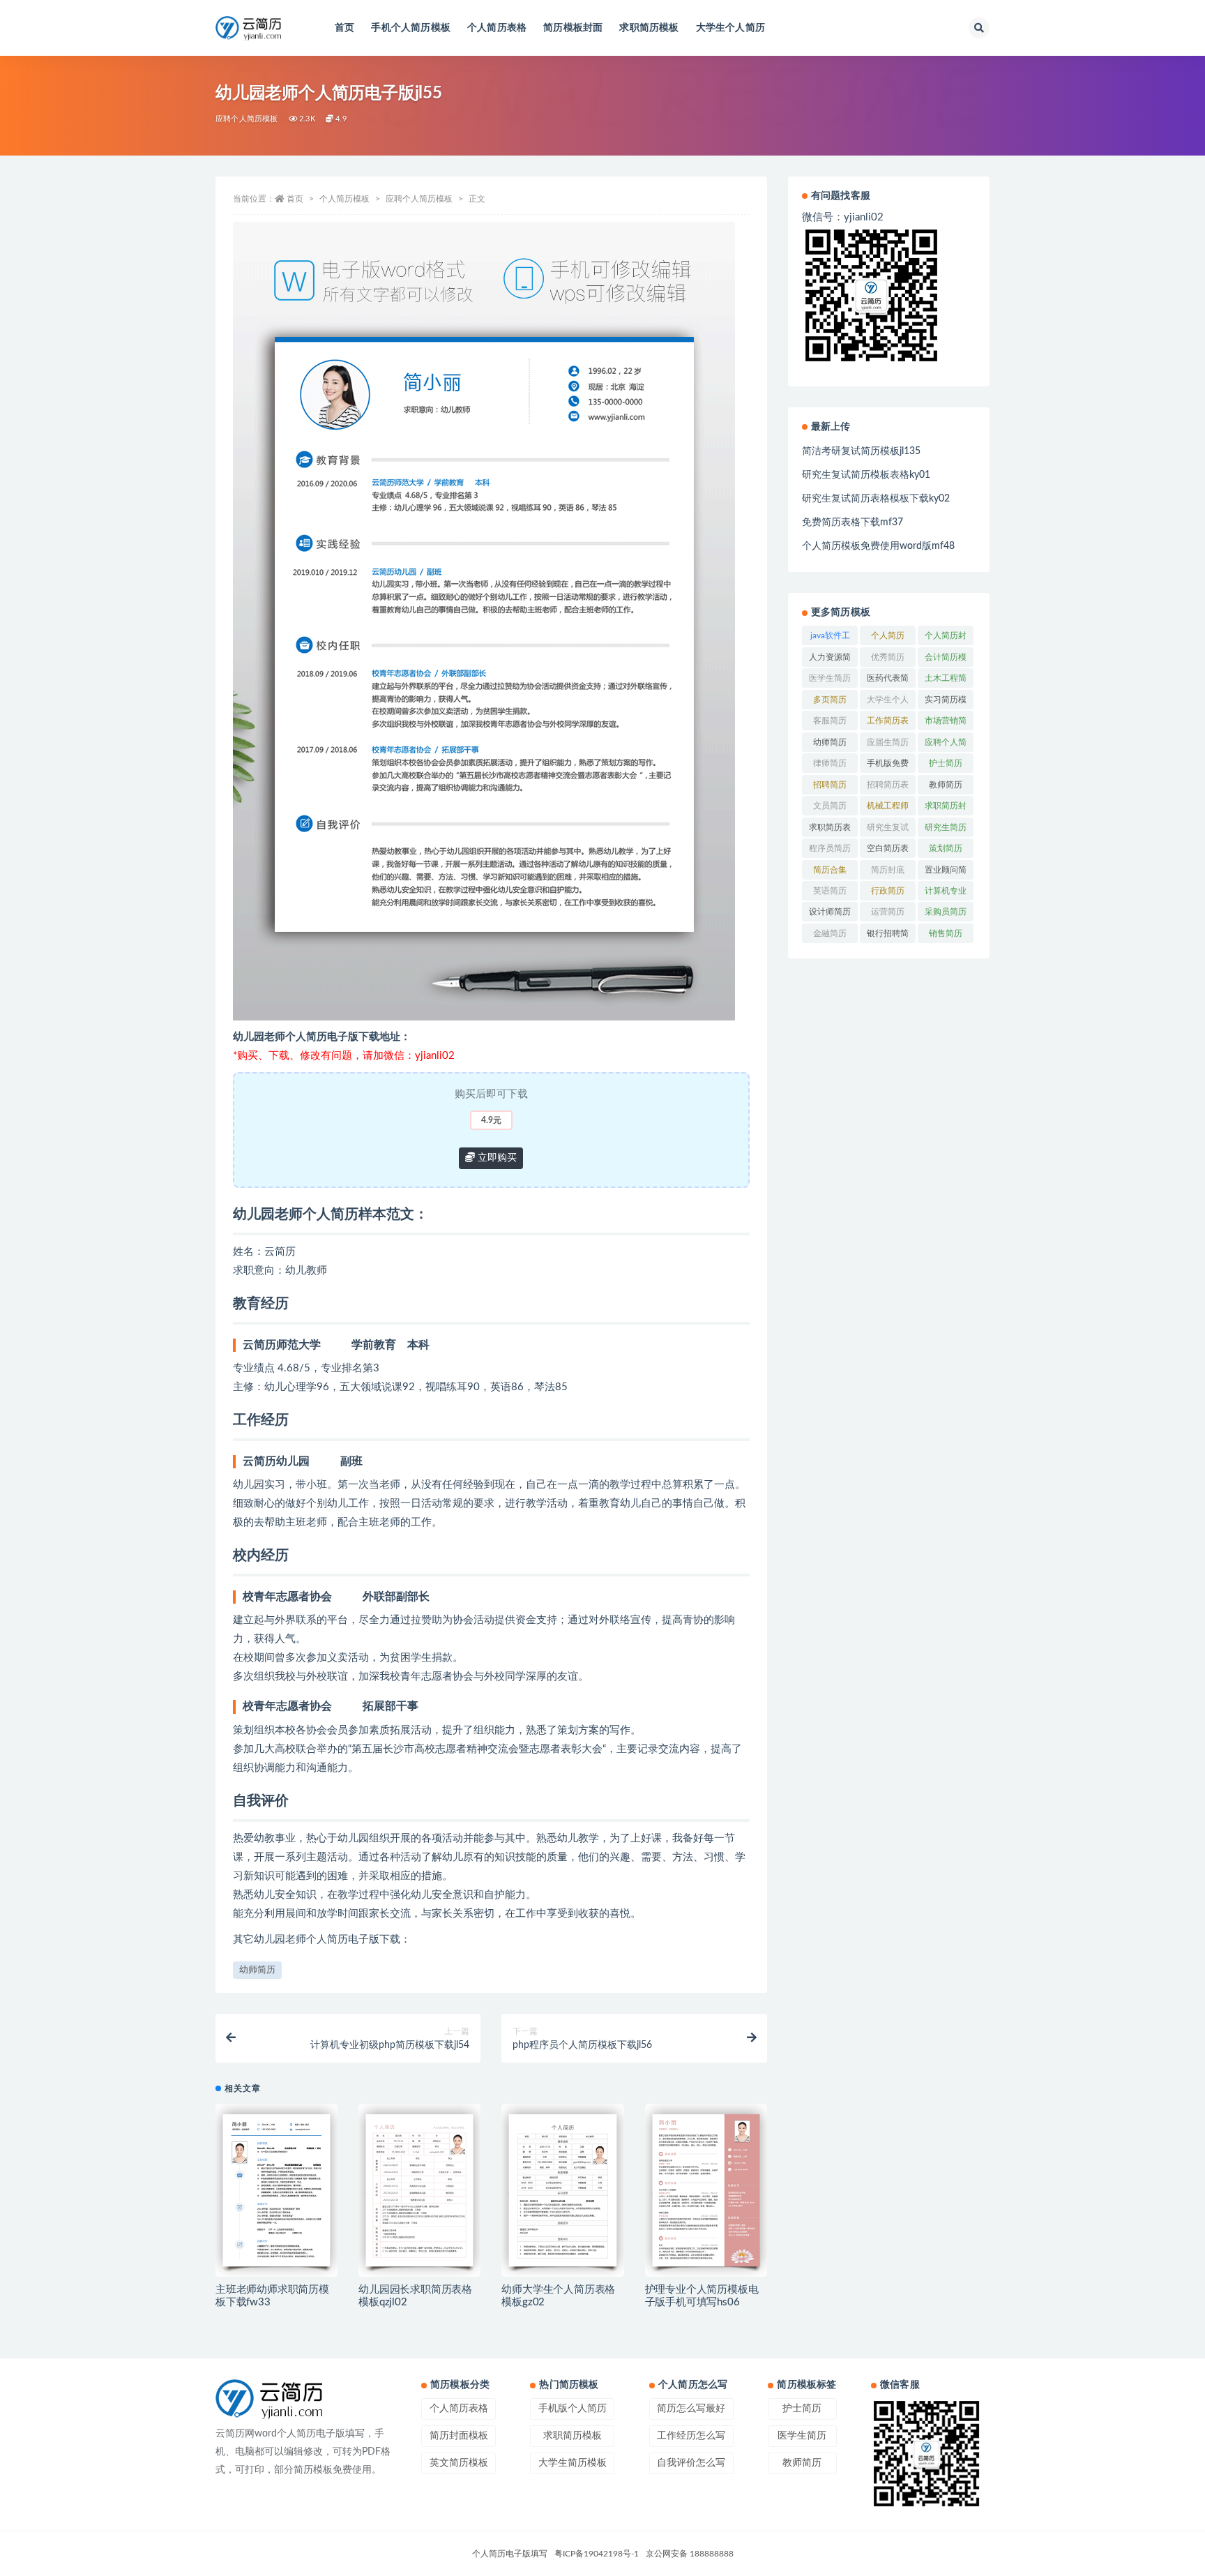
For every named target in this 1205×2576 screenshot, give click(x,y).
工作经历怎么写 (691, 2436)
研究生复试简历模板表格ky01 (866, 475)
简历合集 (830, 870)
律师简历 (830, 763)
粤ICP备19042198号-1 (597, 2554)
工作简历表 (888, 721)
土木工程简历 (946, 681)
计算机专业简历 (946, 894)
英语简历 (830, 891)
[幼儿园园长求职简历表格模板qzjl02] (419, 2190)
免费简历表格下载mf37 (852, 522)
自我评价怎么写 (691, 2463)
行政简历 (888, 891)
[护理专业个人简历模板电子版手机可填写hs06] (706, 2190)
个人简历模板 (344, 199)
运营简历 (888, 912)
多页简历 (830, 700)
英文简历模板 (459, 2463)
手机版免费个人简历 (888, 766)
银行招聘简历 (888, 936)
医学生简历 (830, 678)
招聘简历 (830, 785)
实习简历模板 (946, 702)
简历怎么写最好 (691, 2409)
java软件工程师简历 (830, 638)
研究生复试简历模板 (888, 830)
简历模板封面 (573, 28)
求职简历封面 (946, 808)
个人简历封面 (946, 638)
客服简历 (830, 721)
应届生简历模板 (888, 745)
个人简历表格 (497, 28)
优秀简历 (888, 657)
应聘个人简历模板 (247, 119)
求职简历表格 (830, 830)
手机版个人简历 (573, 2409)
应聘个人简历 (946, 745)
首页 (344, 28)
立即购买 (496, 1158)
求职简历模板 (649, 28)
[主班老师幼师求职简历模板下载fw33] (276, 2190)
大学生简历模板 (573, 2463)
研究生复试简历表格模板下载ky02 (876, 499)
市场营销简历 (946, 723)
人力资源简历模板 (830, 660)
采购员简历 (946, 912)
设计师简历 (830, 912)
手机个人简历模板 (411, 28)
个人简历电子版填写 (510, 2554)
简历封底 (888, 870)
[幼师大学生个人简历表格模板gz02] (562, 2190)
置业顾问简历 (946, 873)
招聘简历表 (888, 785)
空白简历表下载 (888, 851)
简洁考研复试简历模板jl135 (861, 451)
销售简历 (946, 933)
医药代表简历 (888, 681)
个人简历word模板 (888, 638)
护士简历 (946, 763)
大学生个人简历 (730, 28)
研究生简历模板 (946, 830)
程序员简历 (830, 848)
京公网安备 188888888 (690, 2554)
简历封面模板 (459, 2436)
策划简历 (946, 848)
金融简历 (830, 933)
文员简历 (830, 806)
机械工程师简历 (888, 808)
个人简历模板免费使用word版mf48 (878, 546)
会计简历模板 (946, 660)
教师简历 (946, 785)
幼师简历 (257, 1970)
